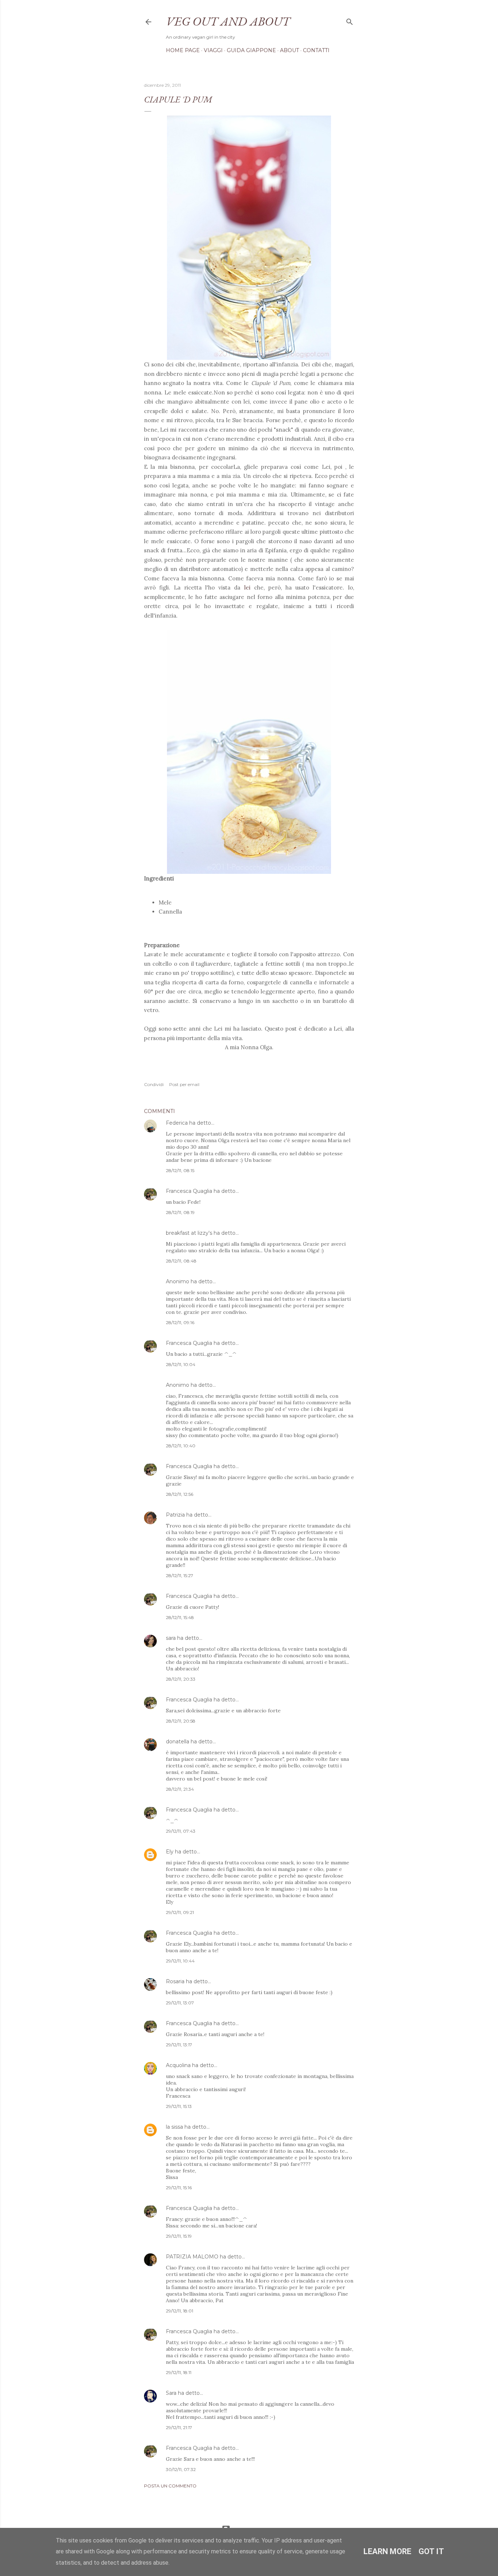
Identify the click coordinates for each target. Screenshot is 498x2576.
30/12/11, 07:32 (181, 2469)
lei (247, 587)
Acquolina (178, 2065)
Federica (177, 1123)
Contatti (316, 50)
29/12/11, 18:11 (179, 2372)
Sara (171, 2393)
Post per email (184, 1084)
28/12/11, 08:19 (180, 1212)
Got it (431, 2551)
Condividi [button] (154, 1084)
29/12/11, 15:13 (179, 2106)
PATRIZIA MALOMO (192, 2257)
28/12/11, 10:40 (181, 1446)
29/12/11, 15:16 (179, 2188)
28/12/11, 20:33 (181, 1679)
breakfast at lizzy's (189, 1233)
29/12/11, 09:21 (180, 1912)
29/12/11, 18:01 (180, 2311)
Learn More (387, 2551)
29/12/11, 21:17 (179, 2427)
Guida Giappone (251, 50)
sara (171, 1638)
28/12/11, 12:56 (180, 1494)
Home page (183, 50)
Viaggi (213, 50)
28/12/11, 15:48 (180, 1617)
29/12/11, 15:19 (179, 2236)
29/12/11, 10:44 (180, 1961)
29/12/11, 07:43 (181, 1831)
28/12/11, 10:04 (181, 1364)
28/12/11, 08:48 (181, 1261)
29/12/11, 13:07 (180, 2003)
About (289, 50)
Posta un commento (170, 2486)
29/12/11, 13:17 (179, 2045)
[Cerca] (350, 20)
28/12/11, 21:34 (180, 1789)
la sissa (174, 2127)
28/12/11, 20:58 (181, 1721)
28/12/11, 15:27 (180, 1575)
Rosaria (175, 1981)
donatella (178, 1742)
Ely (170, 1852)
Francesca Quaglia (189, 1191)
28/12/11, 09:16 (180, 1322)
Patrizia (175, 1515)
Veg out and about (228, 21)
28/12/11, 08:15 (180, 1170)
